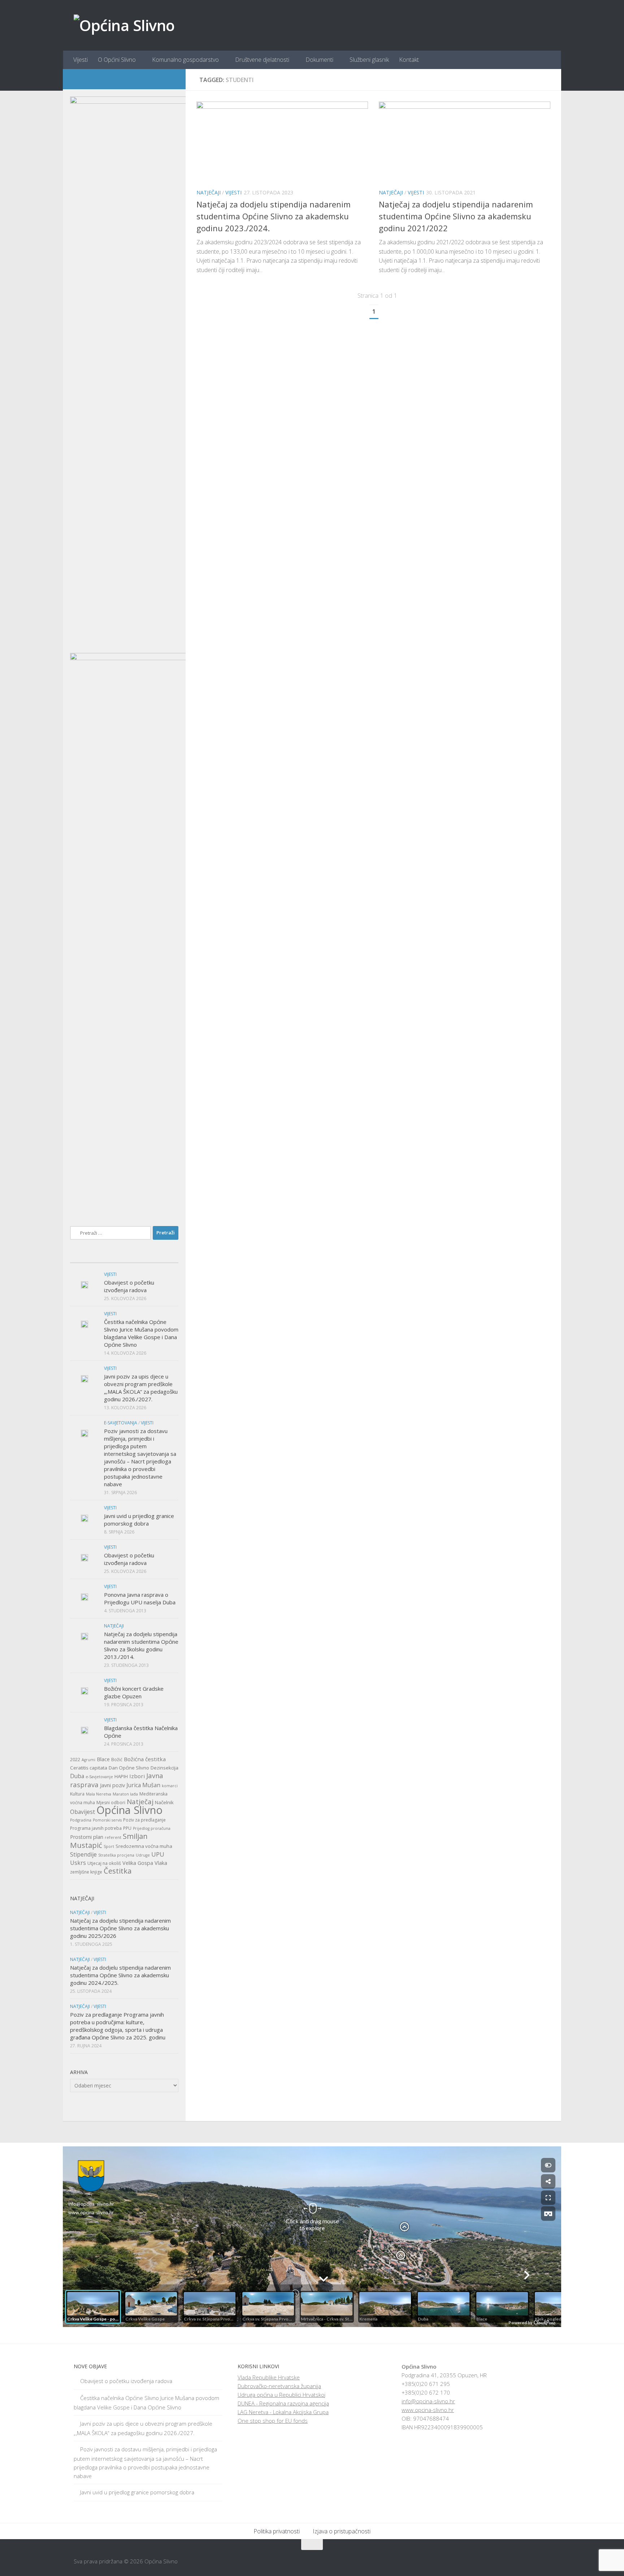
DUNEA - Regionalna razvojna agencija (283, 2403)
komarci (170, 1786)
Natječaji (209, 192)
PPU (127, 1828)
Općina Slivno (129, 1810)
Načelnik (164, 1802)
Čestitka (118, 1871)
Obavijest (83, 1812)
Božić (117, 1760)
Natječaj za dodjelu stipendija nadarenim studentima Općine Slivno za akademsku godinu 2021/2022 (456, 216)
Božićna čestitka (145, 1759)
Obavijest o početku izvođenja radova (129, 1286)
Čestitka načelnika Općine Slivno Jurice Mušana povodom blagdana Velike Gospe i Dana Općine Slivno (141, 1333)
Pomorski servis (107, 1820)
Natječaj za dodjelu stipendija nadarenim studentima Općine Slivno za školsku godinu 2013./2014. (141, 1645)
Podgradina (81, 1820)
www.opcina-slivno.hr (428, 2410)
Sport (109, 1846)
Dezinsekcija (164, 1768)
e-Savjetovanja (121, 1423)
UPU (158, 1854)
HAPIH (121, 1776)
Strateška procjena (116, 1855)
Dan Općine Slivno (129, 1768)
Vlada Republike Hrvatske (269, 2377)
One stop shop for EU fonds (273, 2421)
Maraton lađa (125, 1794)
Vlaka (161, 1863)
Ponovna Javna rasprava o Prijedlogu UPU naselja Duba (140, 1598)
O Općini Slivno (117, 60)
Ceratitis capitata (89, 1768)
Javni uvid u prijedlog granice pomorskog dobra (139, 1520)
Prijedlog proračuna (152, 1828)
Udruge (143, 1855)
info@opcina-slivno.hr (428, 2401)
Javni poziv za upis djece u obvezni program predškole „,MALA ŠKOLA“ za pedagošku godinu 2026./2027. (141, 1388)
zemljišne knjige (86, 1872)
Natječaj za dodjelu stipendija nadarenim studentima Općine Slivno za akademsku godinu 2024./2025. (120, 1975)
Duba (77, 1776)
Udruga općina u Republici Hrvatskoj (281, 2395)
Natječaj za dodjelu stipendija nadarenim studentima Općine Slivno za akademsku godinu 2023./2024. (274, 216)
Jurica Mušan (143, 1785)
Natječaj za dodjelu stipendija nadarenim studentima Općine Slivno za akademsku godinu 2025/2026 (120, 1928)
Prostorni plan (87, 1837)
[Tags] (160, 1260)
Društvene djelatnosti (262, 60)
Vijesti (81, 60)
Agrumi (88, 1760)
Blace (103, 1759)
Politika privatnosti (277, 2531)
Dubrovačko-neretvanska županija (279, 2386)
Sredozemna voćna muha (144, 1846)
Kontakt (409, 60)
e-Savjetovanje (99, 1777)
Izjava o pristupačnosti (342, 2531)
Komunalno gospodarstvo (185, 60)
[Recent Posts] (88, 1260)
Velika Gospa (138, 1863)
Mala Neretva (99, 1794)
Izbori (137, 1776)
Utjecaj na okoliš (104, 1863)
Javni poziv (112, 1785)
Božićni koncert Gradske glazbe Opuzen (134, 1692)
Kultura (77, 1794)
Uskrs (78, 1863)
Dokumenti (319, 60)
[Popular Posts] (124, 1260)
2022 (75, 1760)
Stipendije (83, 1854)
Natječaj (140, 1802)
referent (113, 1837)
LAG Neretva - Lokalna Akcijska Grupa (283, 2412)
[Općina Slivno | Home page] (124, 25)
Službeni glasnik (369, 60)
